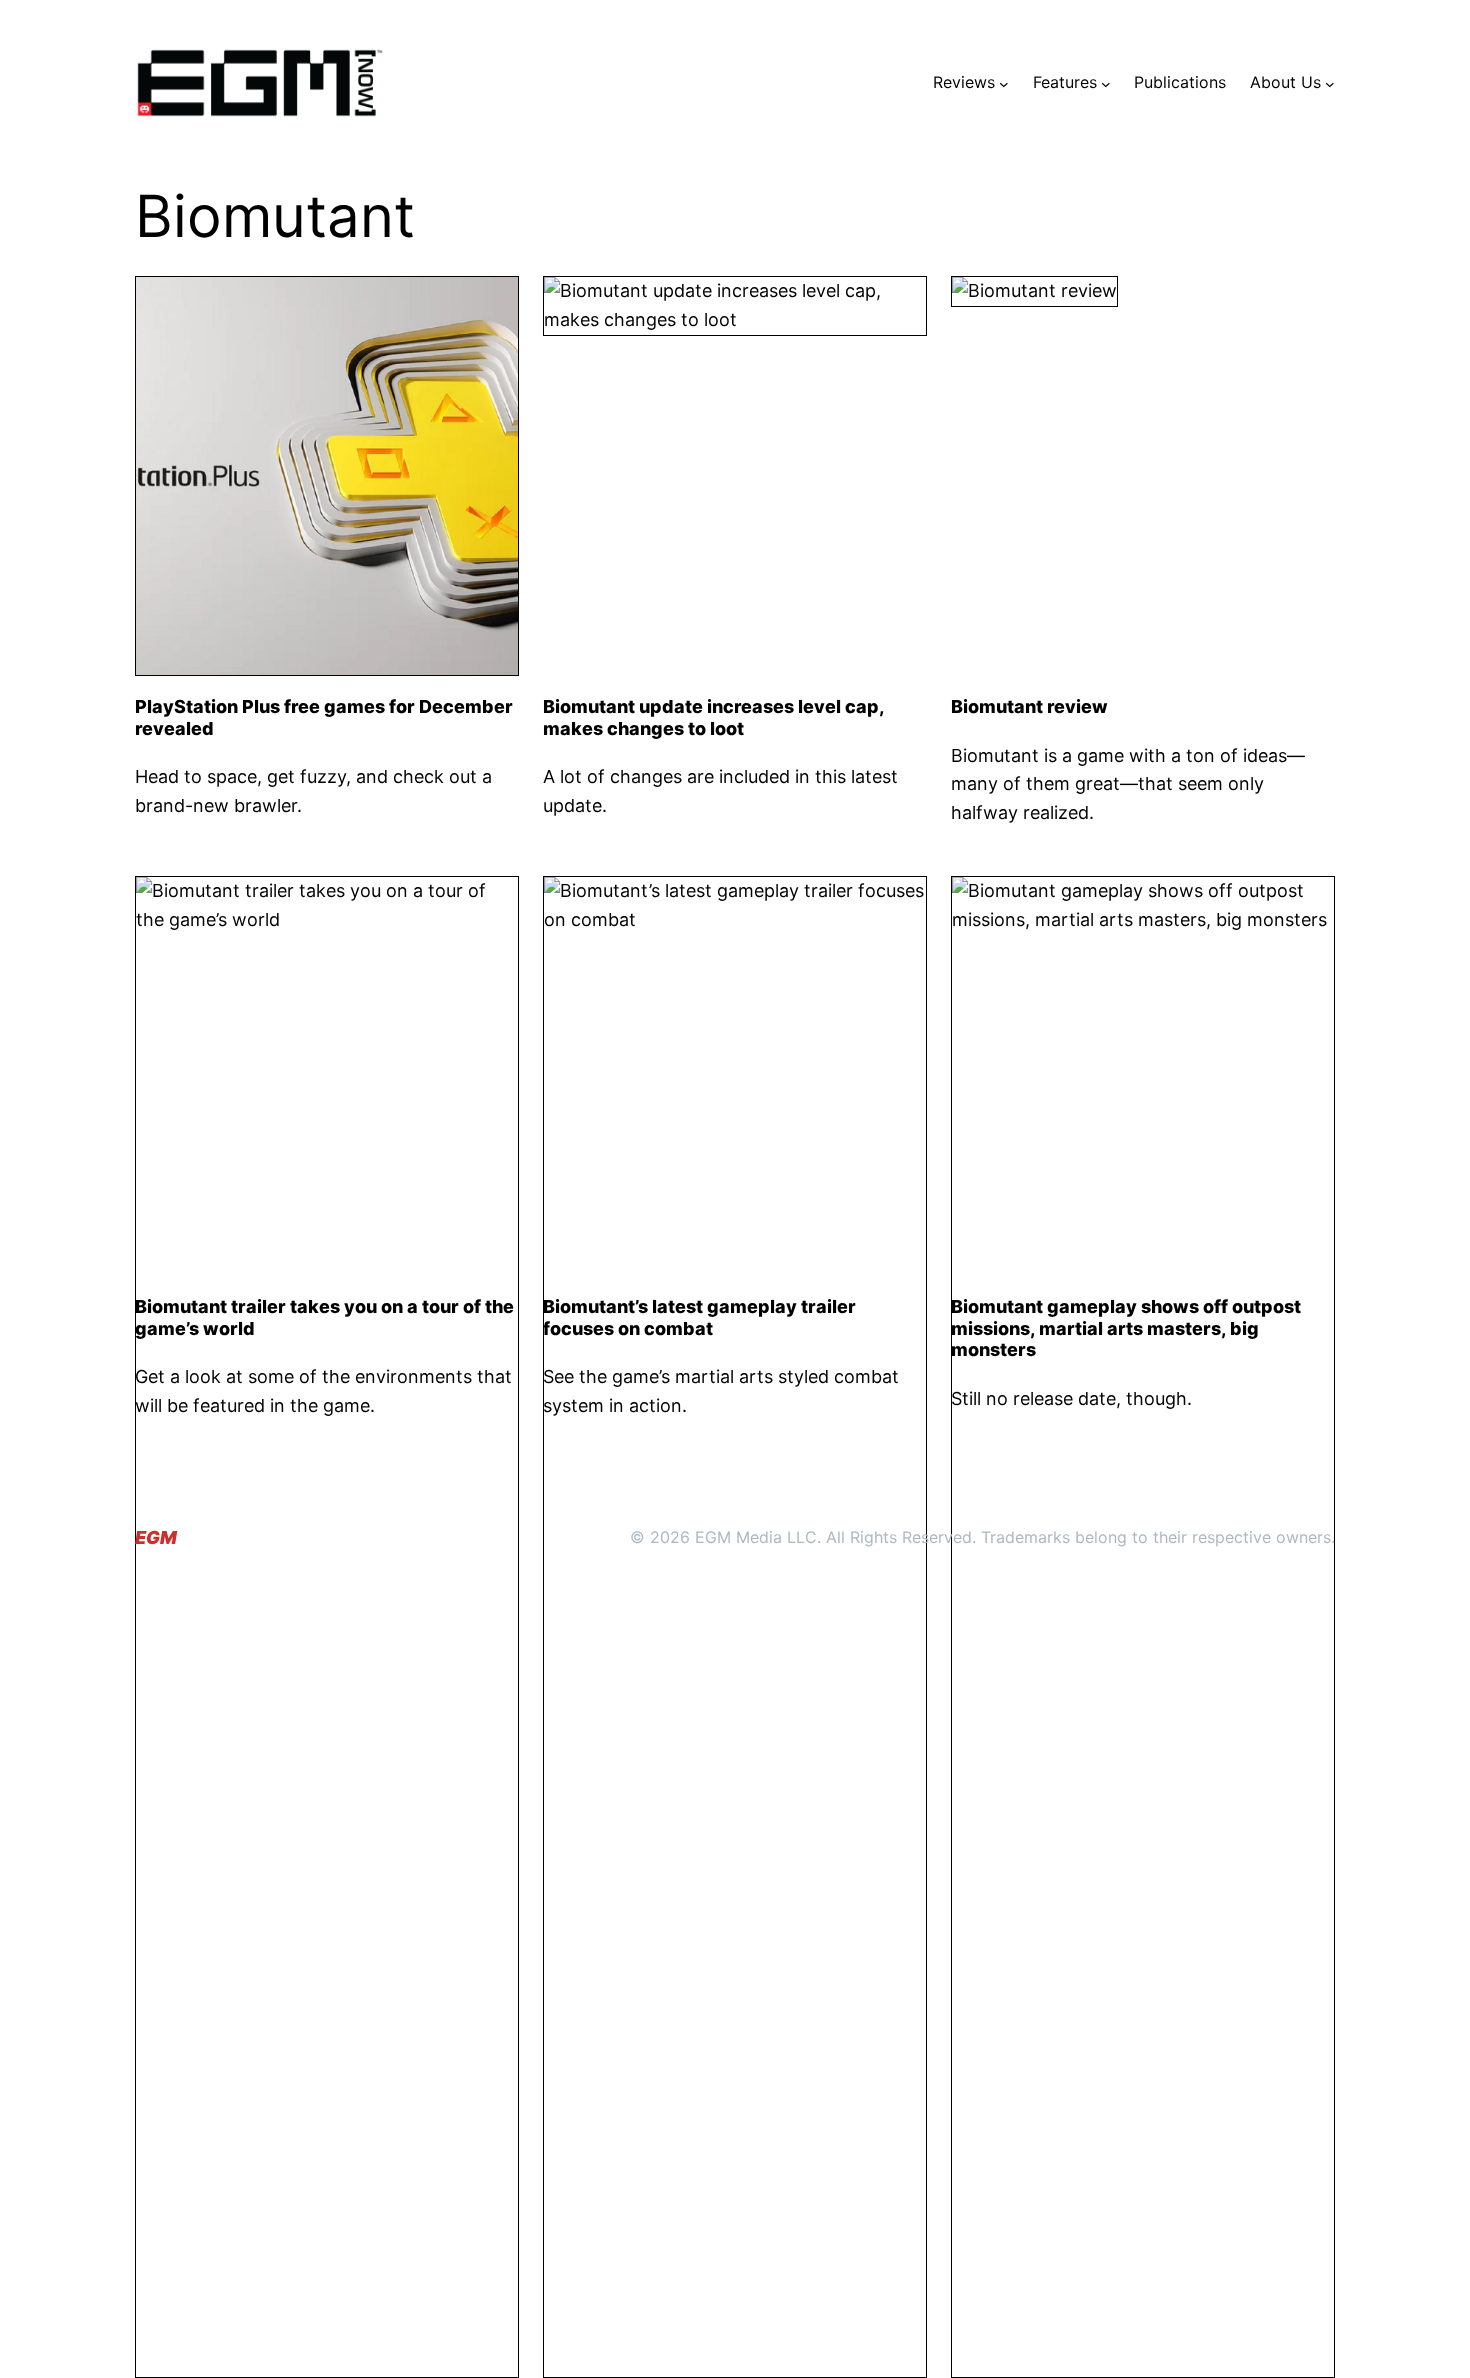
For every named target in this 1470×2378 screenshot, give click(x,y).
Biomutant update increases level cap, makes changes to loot (713, 717)
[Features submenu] (1106, 83)
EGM (156, 1537)
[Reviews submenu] (1004, 83)
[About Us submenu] (1330, 83)
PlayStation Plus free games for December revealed (324, 717)
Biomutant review (1029, 706)
